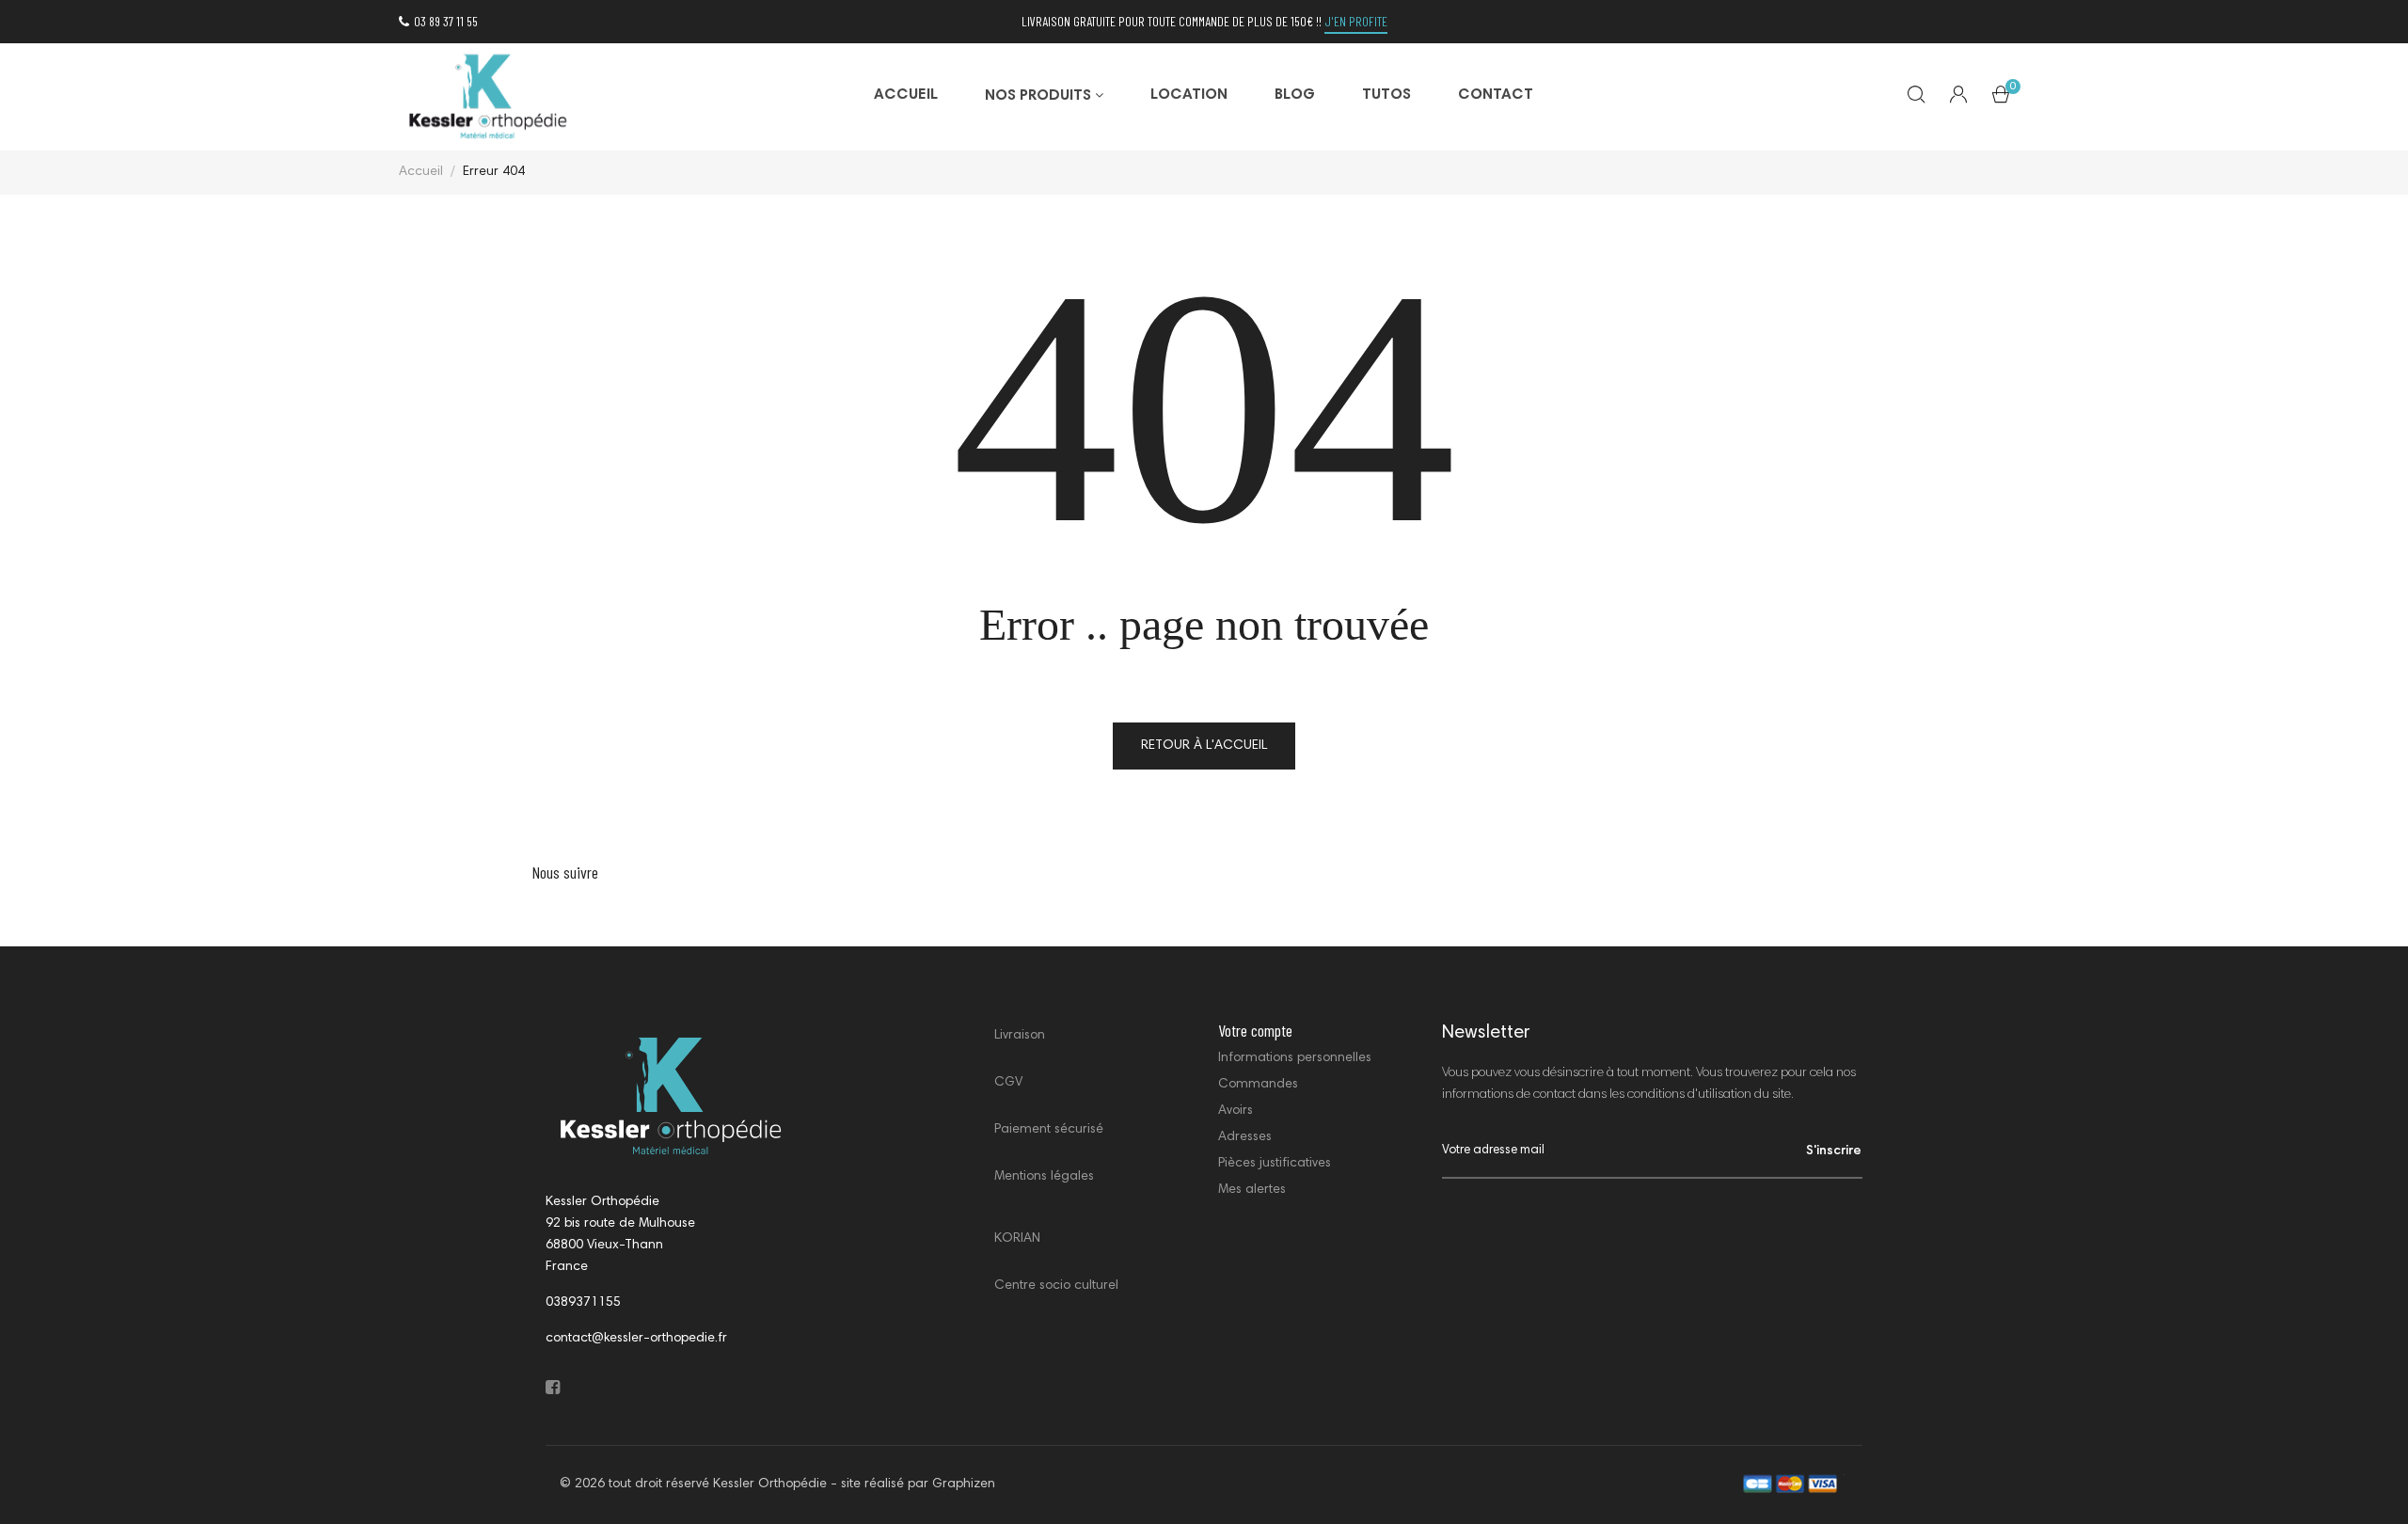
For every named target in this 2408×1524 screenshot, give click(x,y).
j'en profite (1356, 21)
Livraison (1020, 1036)
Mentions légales (1044, 1177)
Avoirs (1236, 1111)
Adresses (1245, 1137)
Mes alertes (1252, 1190)
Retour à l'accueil (1204, 746)
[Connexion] (1958, 97)
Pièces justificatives (1275, 1164)
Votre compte (1255, 1030)
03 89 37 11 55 (446, 21)
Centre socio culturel (1056, 1286)
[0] (2001, 99)
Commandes (1258, 1085)
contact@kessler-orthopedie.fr (636, 1339)
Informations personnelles (1295, 1058)
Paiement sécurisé (1049, 1130)
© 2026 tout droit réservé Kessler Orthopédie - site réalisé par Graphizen (777, 1484)
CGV (1008, 1083)
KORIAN (1017, 1239)
